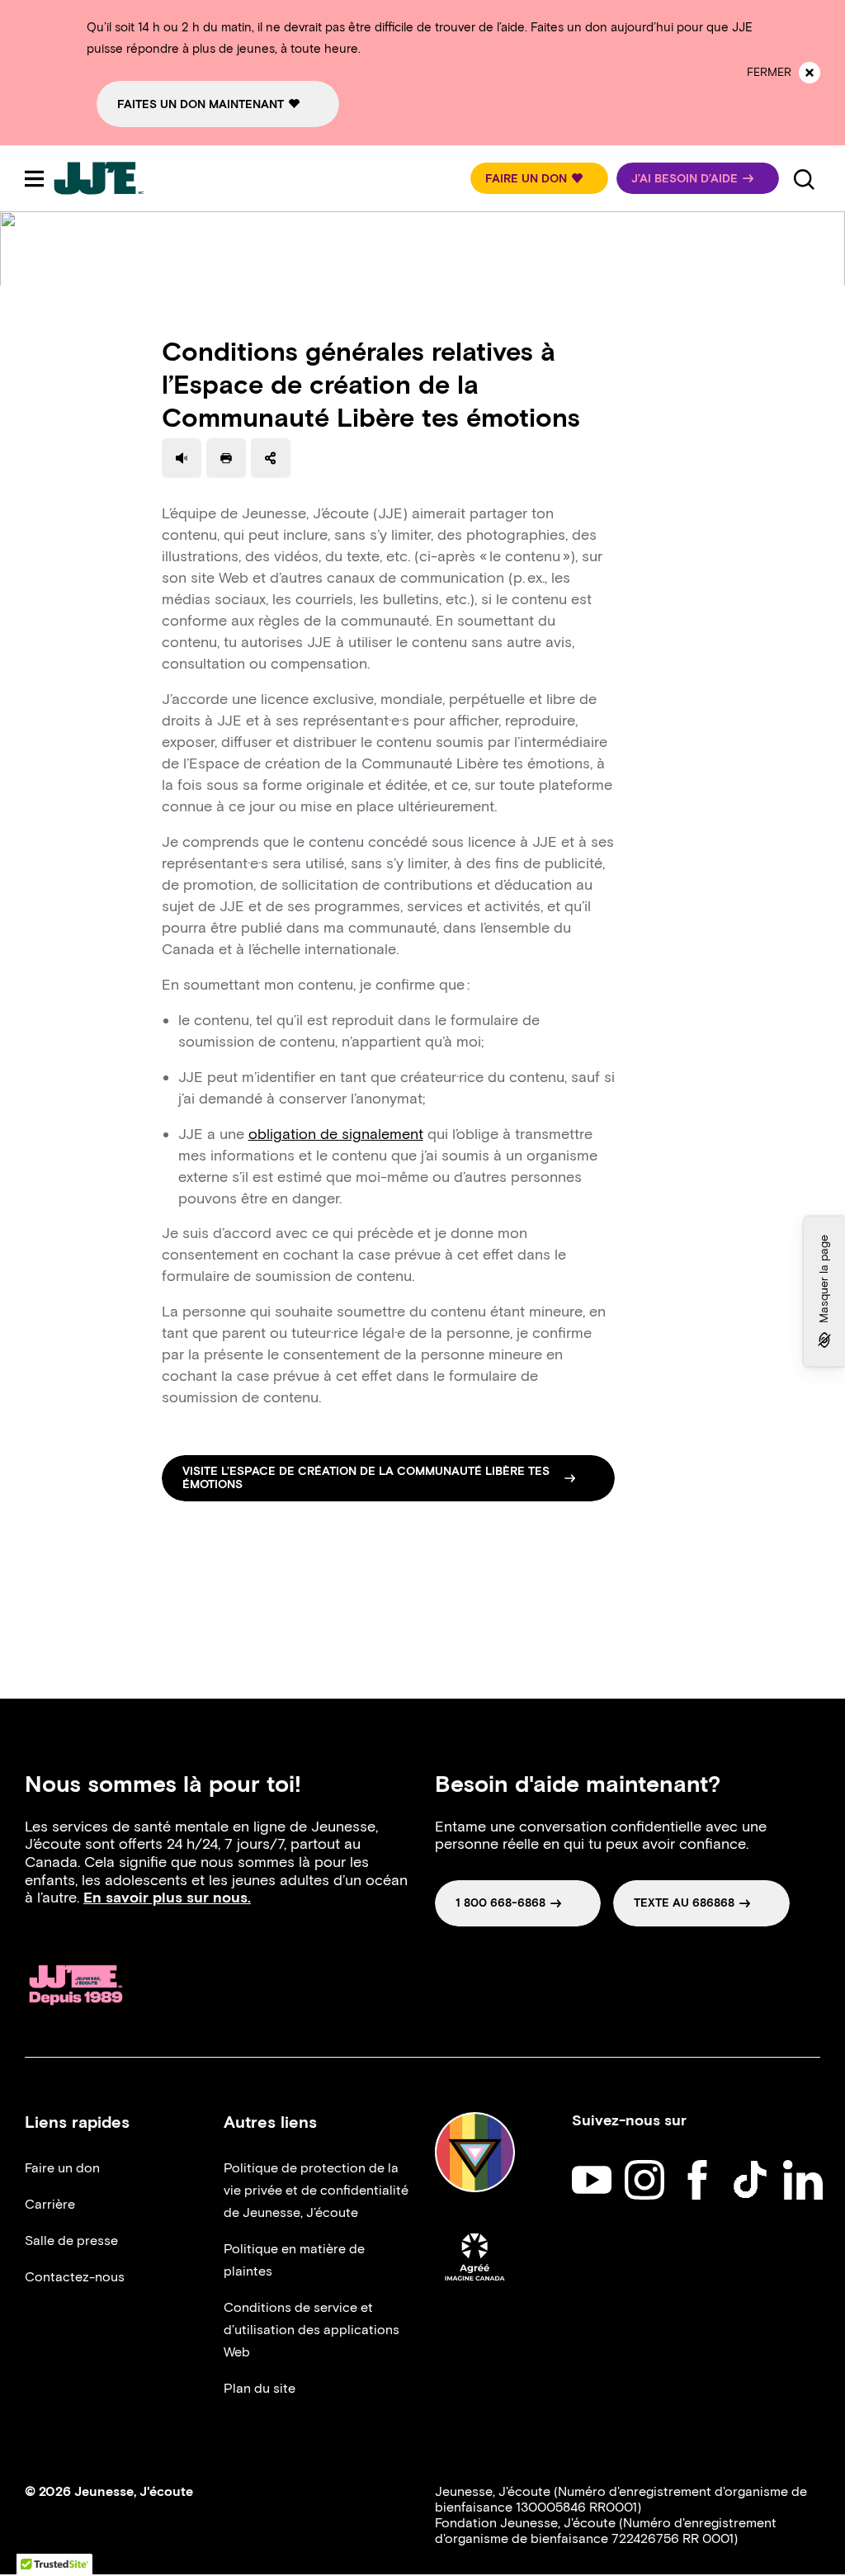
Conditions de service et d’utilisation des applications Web (312, 2330)
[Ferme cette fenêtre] (810, 73)
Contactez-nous (75, 2277)
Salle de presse (71, 2240)
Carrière (50, 2204)
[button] (539, 178)
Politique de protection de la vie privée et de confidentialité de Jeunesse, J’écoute (316, 2190)
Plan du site (260, 2388)
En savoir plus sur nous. (167, 1898)
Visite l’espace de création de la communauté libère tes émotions (366, 1478)
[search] (804, 178)
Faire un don (62, 2168)
